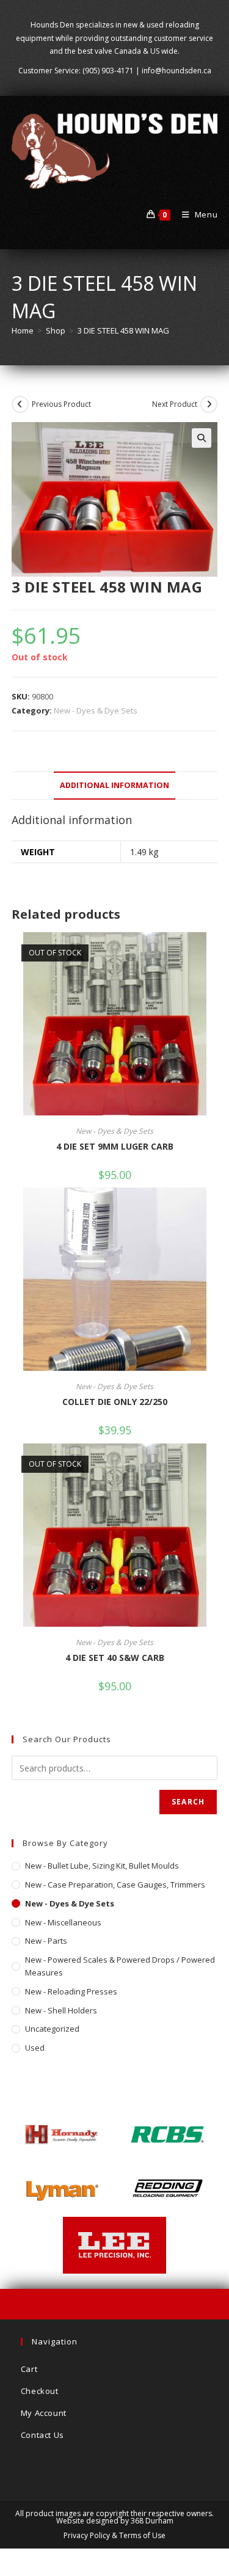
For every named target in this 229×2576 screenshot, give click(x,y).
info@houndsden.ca (176, 71)
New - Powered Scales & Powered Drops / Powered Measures (120, 1966)
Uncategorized (52, 2029)
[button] (202, 438)
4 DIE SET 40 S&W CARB (115, 1658)
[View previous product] (20, 404)
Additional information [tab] (114, 785)
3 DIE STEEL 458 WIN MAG (123, 330)
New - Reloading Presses (71, 1991)
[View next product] (209, 404)
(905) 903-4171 (108, 71)
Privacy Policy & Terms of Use (114, 2535)
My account (44, 2413)
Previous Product (61, 404)
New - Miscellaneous (63, 1922)
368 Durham (152, 2521)
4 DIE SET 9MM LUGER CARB (115, 1146)
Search (188, 1802)
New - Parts (46, 1941)
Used (35, 2048)
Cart (29, 2369)
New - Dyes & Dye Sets (96, 710)
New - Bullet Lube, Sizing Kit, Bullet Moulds (102, 1866)
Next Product (175, 404)
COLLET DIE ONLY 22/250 (115, 1402)
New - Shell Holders (61, 2010)
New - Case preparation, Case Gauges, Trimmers (115, 1885)
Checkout (40, 2391)
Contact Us (42, 2435)
